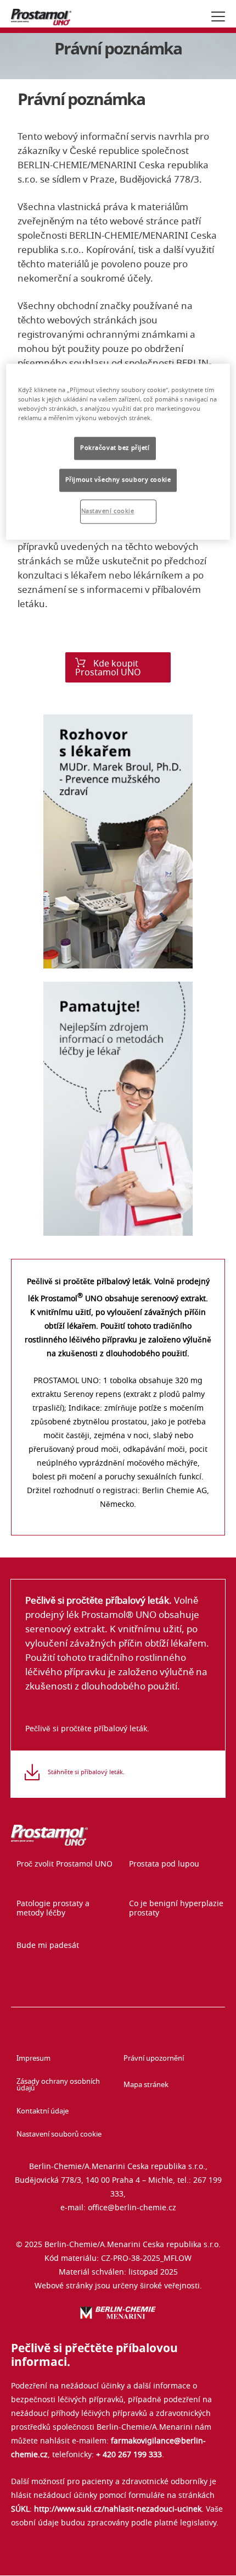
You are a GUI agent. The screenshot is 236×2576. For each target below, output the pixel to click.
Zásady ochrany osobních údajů (58, 2085)
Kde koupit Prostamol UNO (108, 668)
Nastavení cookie (108, 511)
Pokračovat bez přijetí (115, 448)
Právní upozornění (154, 2059)
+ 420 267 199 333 (129, 2455)
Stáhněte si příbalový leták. (86, 1772)
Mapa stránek (146, 2085)
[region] (118, 452)
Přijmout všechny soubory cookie (118, 480)
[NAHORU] (218, 2558)
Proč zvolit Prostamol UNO (64, 1864)
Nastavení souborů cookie (59, 2135)
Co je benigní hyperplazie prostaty (176, 1909)
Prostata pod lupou (164, 1864)
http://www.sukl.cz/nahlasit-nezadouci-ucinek (118, 2509)
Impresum (33, 2059)
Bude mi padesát (48, 1946)
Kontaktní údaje (43, 2112)
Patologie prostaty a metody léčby (53, 1909)
